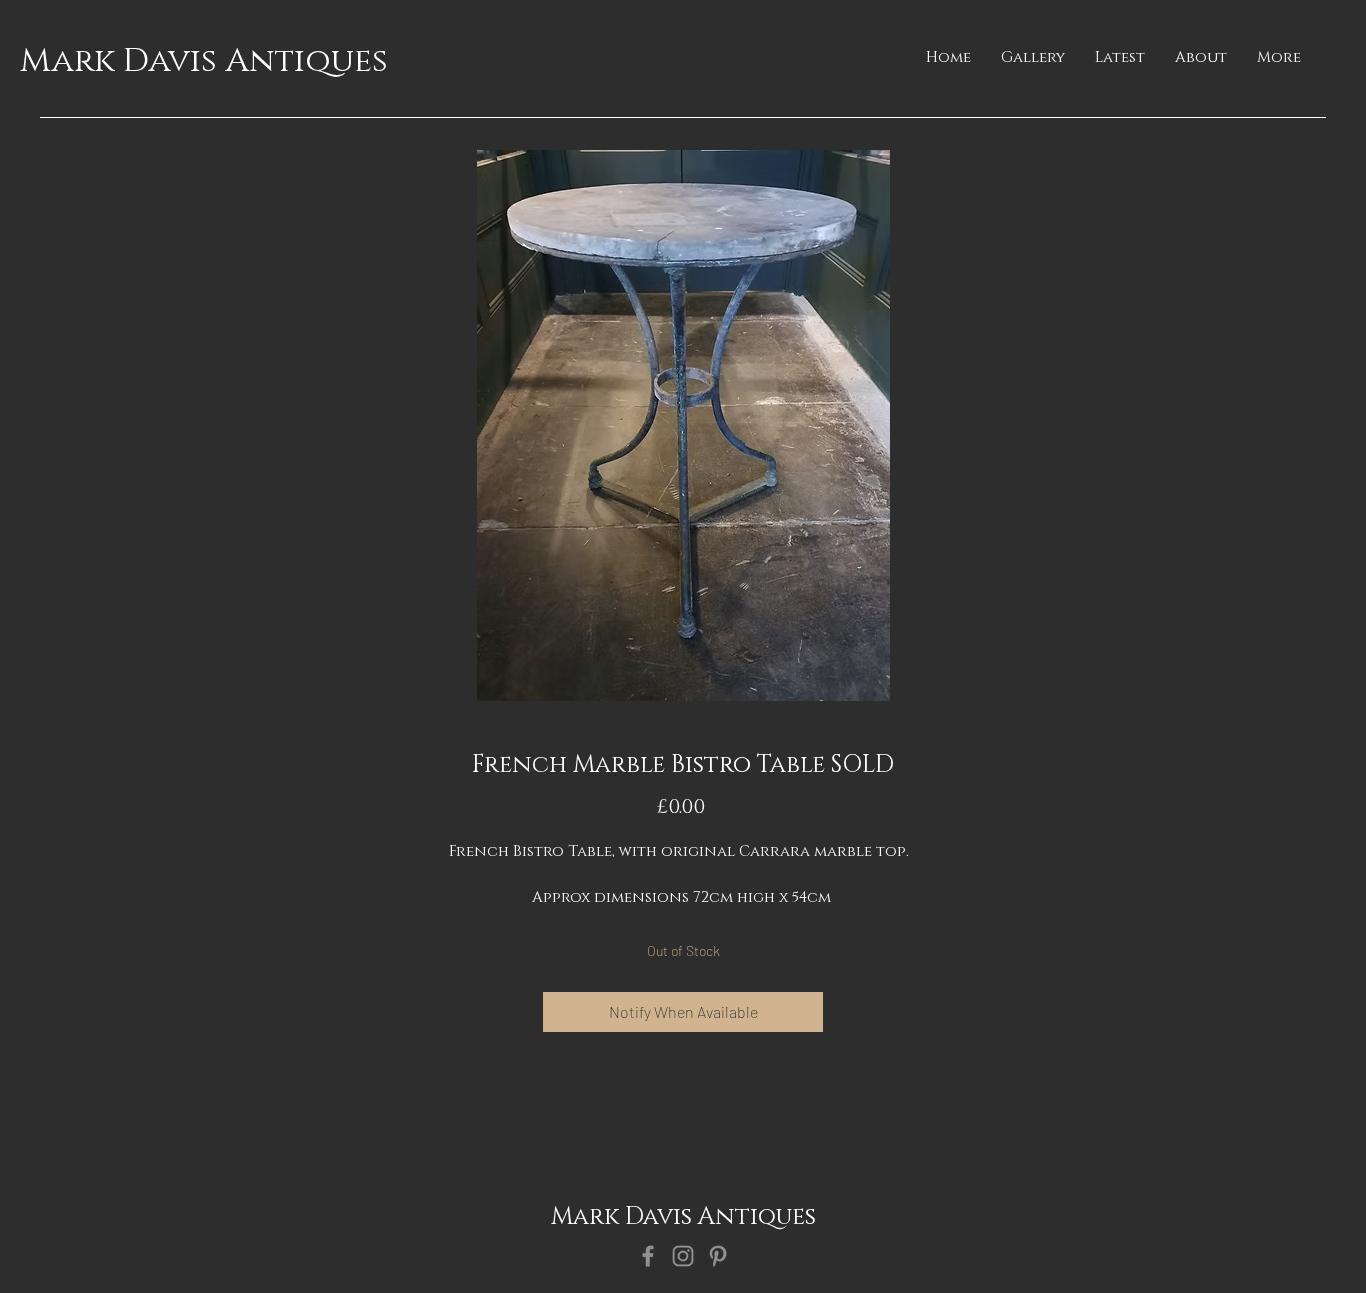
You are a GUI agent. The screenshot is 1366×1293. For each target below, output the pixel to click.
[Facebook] (648, 1256)
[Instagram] (683, 1256)
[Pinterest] (718, 1256)
